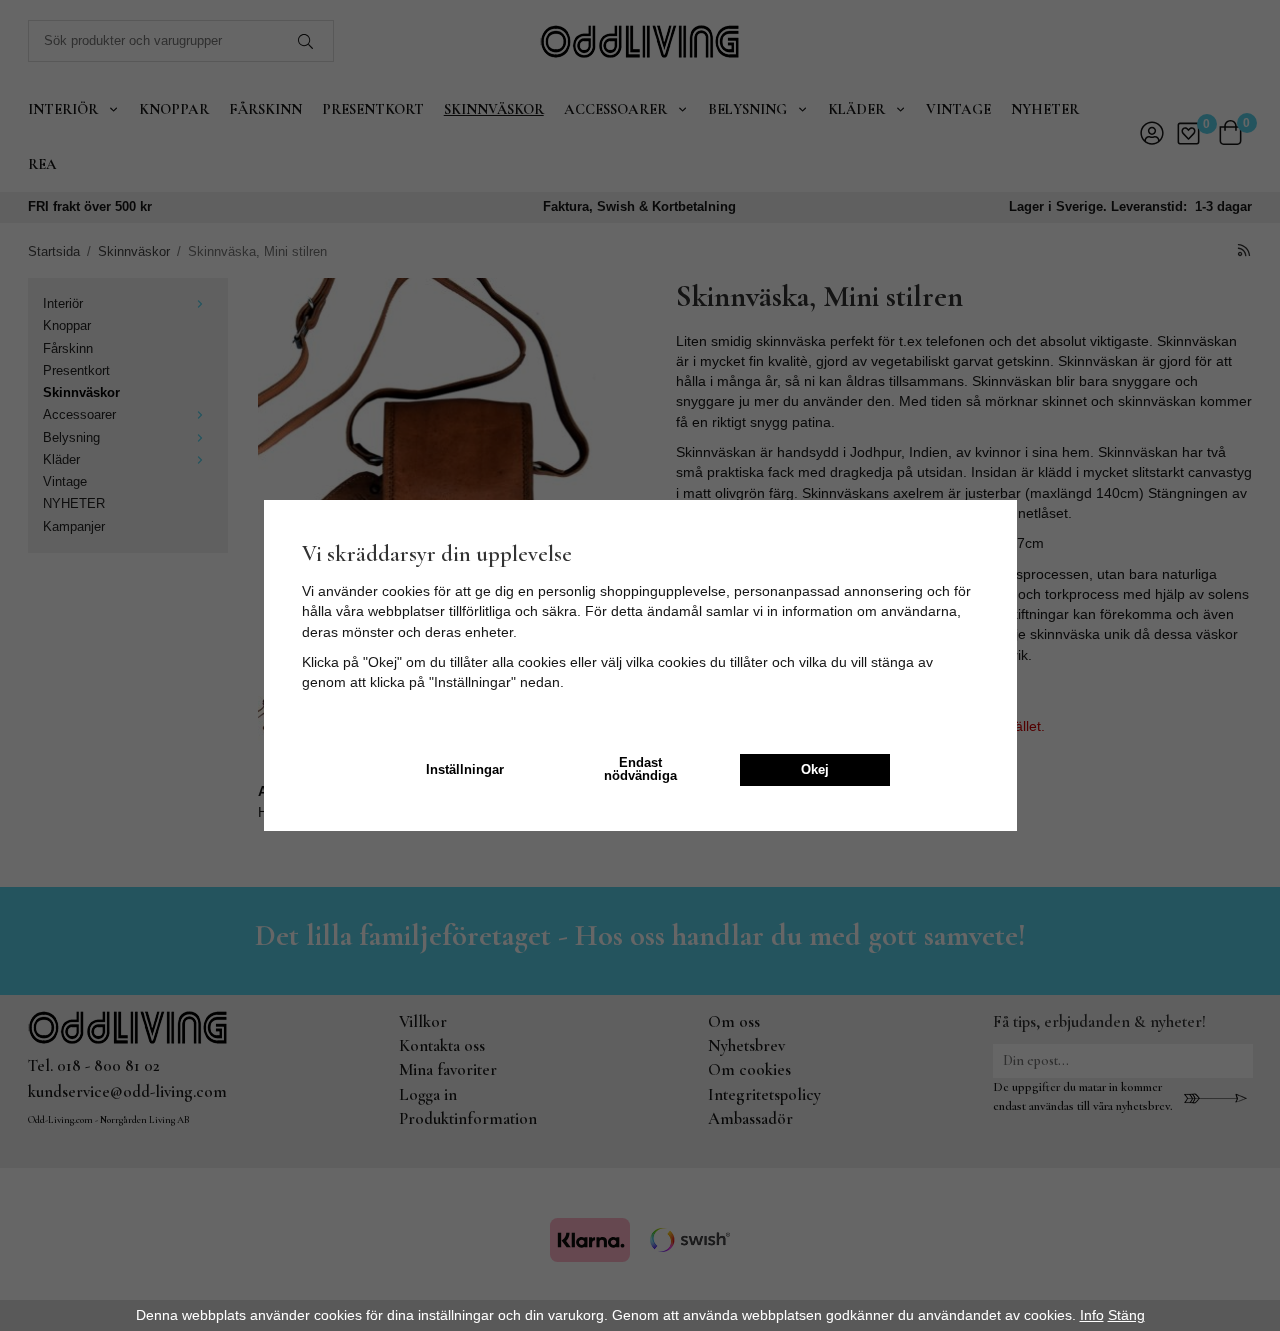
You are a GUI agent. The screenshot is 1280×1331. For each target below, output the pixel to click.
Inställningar (465, 770)
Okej (815, 770)
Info (1092, 1315)
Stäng (1126, 1315)
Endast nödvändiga (640, 769)
